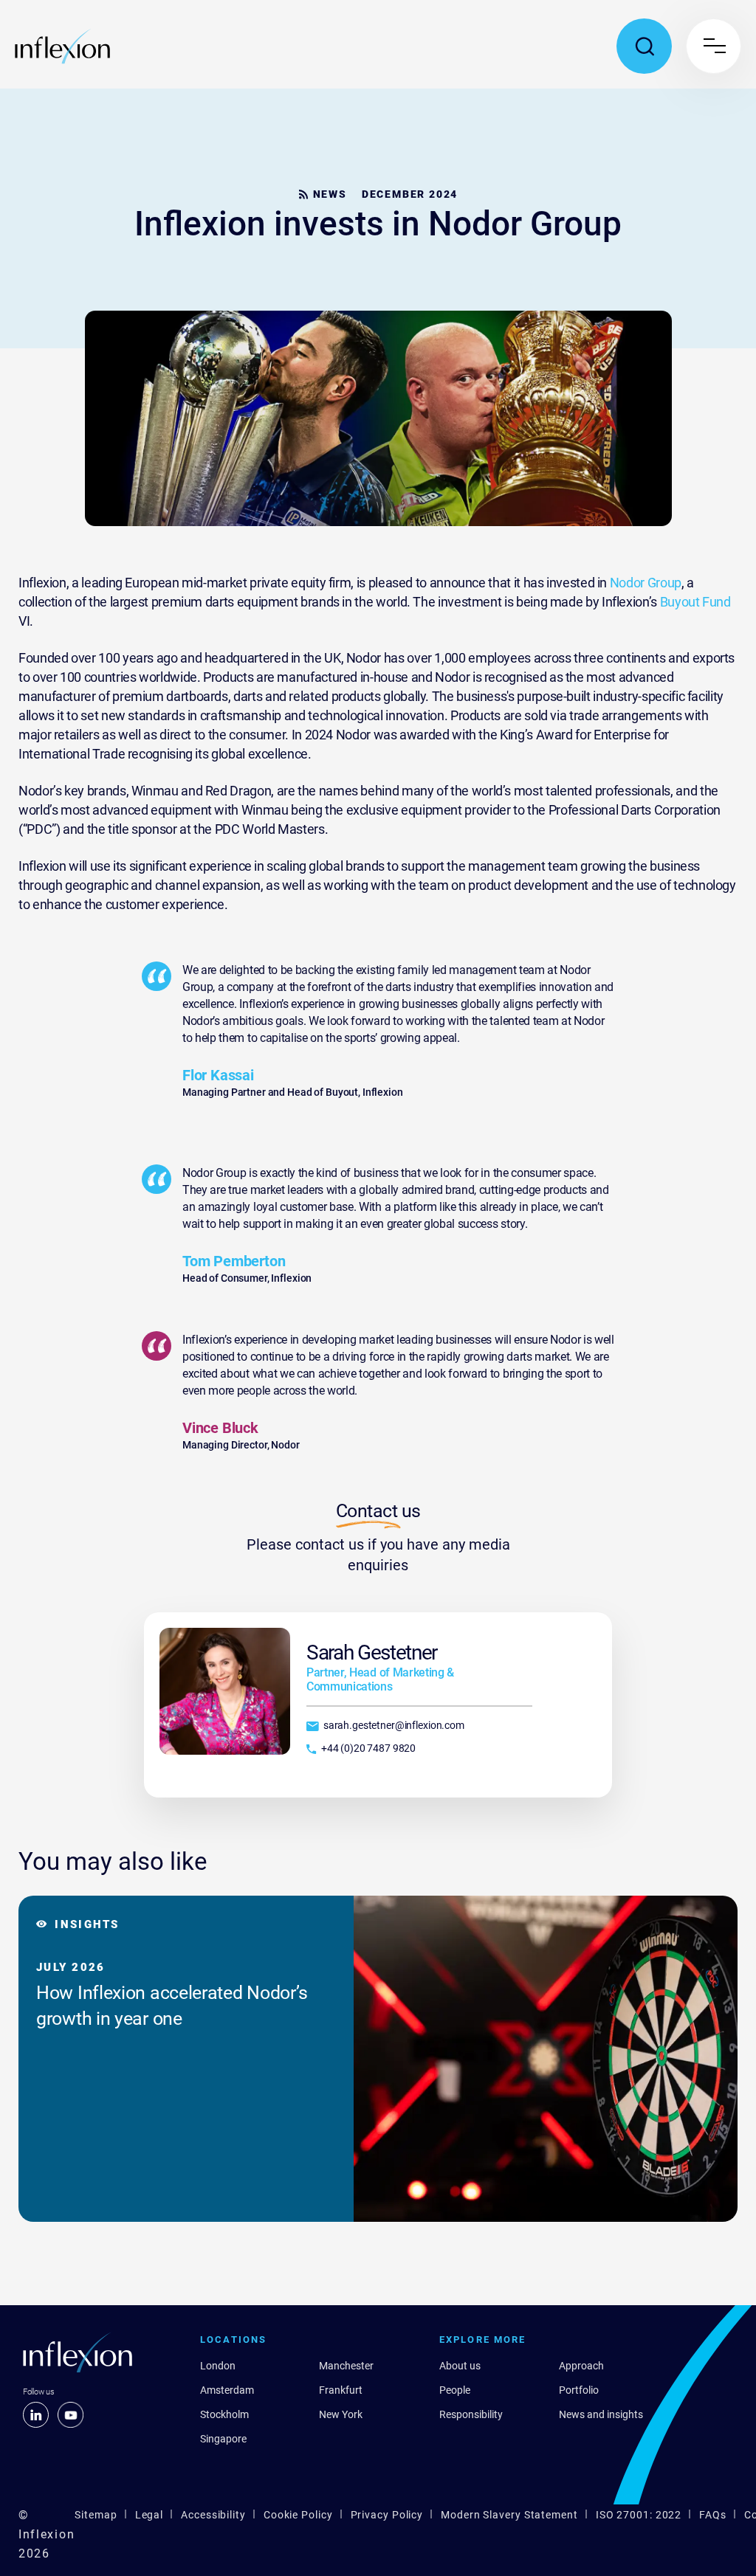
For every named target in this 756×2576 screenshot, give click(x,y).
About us (460, 2366)
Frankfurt (341, 2390)
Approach (581, 2366)
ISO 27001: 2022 (639, 2515)
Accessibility (213, 2515)
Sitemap (96, 2515)
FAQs (713, 2515)
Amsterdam (227, 2390)
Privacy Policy (387, 2515)
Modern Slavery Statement (509, 2515)
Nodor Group (644, 583)
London (218, 2366)
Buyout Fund (695, 602)
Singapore (223, 2439)
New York (341, 2414)
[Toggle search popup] (644, 46)
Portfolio (579, 2390)
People (455, 2390)
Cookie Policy (298, 2515)
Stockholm (224, 2414)
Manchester (346, 2366)
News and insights (601, 2414)
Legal (150, 2515)
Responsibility (471, 2414)
